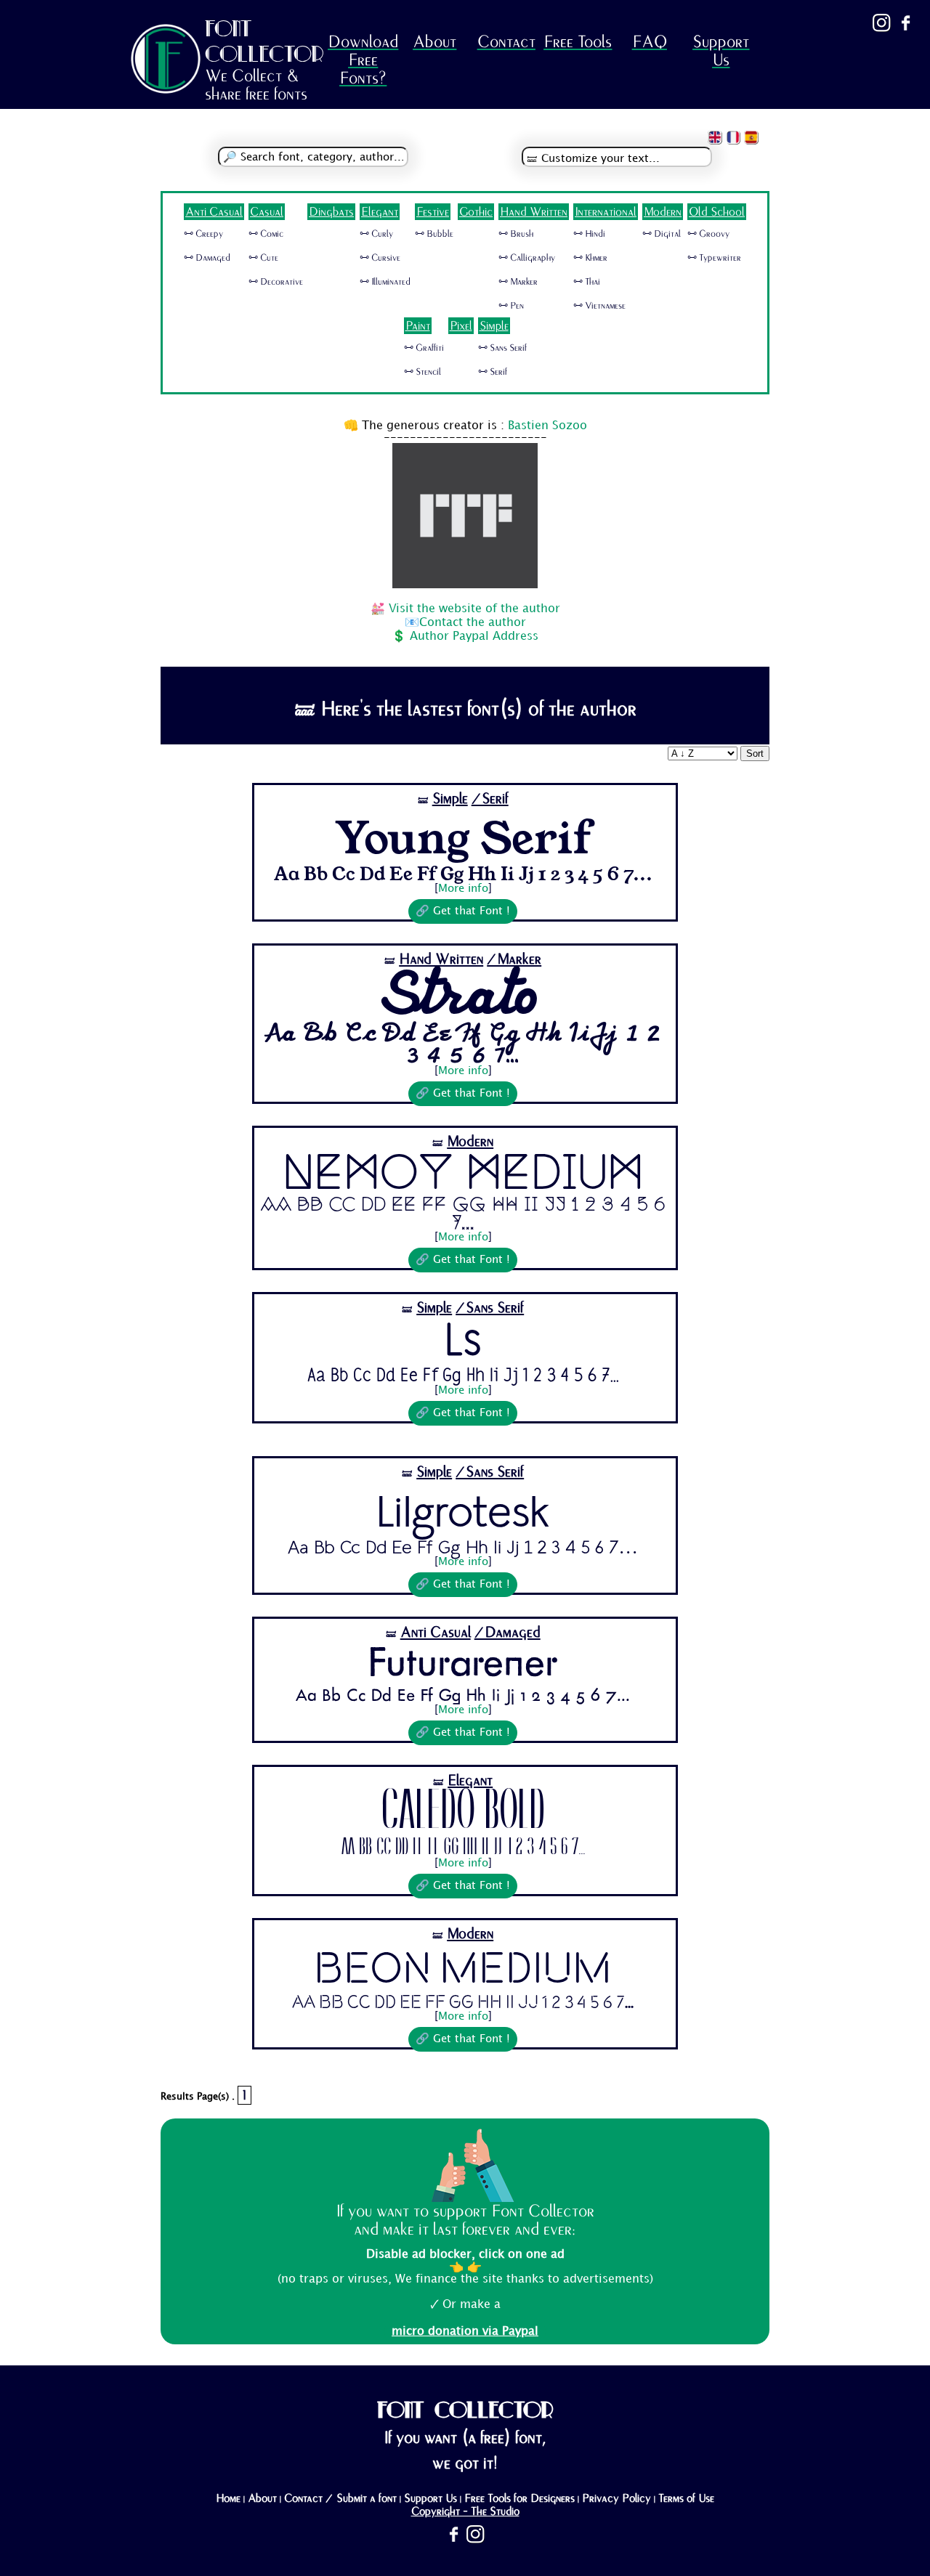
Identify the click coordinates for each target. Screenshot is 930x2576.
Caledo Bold (463, 1815)
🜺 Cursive (380, 258)
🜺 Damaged (207, 258)
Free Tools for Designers (519, 2498)
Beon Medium (463, 1968)
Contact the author (473, 623)
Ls (463, 1342)
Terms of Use (686, 2498)
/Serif (490, 799)
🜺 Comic (266, 234)
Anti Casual (214, 212)
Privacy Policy (616, 2498)
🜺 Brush (516, 234)
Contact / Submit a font (340, 2498)
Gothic (476, 212)
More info (463, 889)
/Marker (514, 959)
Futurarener (463, 1665)
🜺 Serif (493, 372)
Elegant (380, 212)
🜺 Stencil (422, 372)
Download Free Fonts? (363, 60)
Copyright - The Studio (465, 2511)
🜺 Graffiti (424, 348)
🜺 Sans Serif (502, 348)
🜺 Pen (511, 306)
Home (228, 2498)
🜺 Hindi (589, 234)
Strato (463, 996)
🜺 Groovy (708, 234)
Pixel (461, 326)
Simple (494, 326)
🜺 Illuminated (385, 282)
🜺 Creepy (203, 234)
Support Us (721, 51)
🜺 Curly (376, 234)
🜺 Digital (662, 234)
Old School (717, 212)
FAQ (650, 42)
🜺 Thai (587, 282)
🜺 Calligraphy (527, 258)
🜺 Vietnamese (599, 306)
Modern (663, 212)
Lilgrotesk (463, 1509)
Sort (755, 753)
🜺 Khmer (590, 258)
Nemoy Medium (463, 1174)
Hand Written (534, 212)
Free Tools (578, 42)
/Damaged (508, 1632)
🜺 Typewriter (714, 258)
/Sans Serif (490, 1308)
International (606, 212)
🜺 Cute (263, 258)
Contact (506, 42)
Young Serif (463, 836)
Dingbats (331, 212)
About (434, 42)
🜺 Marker (518, 282)
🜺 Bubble (434, 234)
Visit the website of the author (474, 609)
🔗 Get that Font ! (463, 911)
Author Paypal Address (474, 637)
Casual (267, 212)
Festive (433, 212)
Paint (418, 326)
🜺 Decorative (276, 282)
